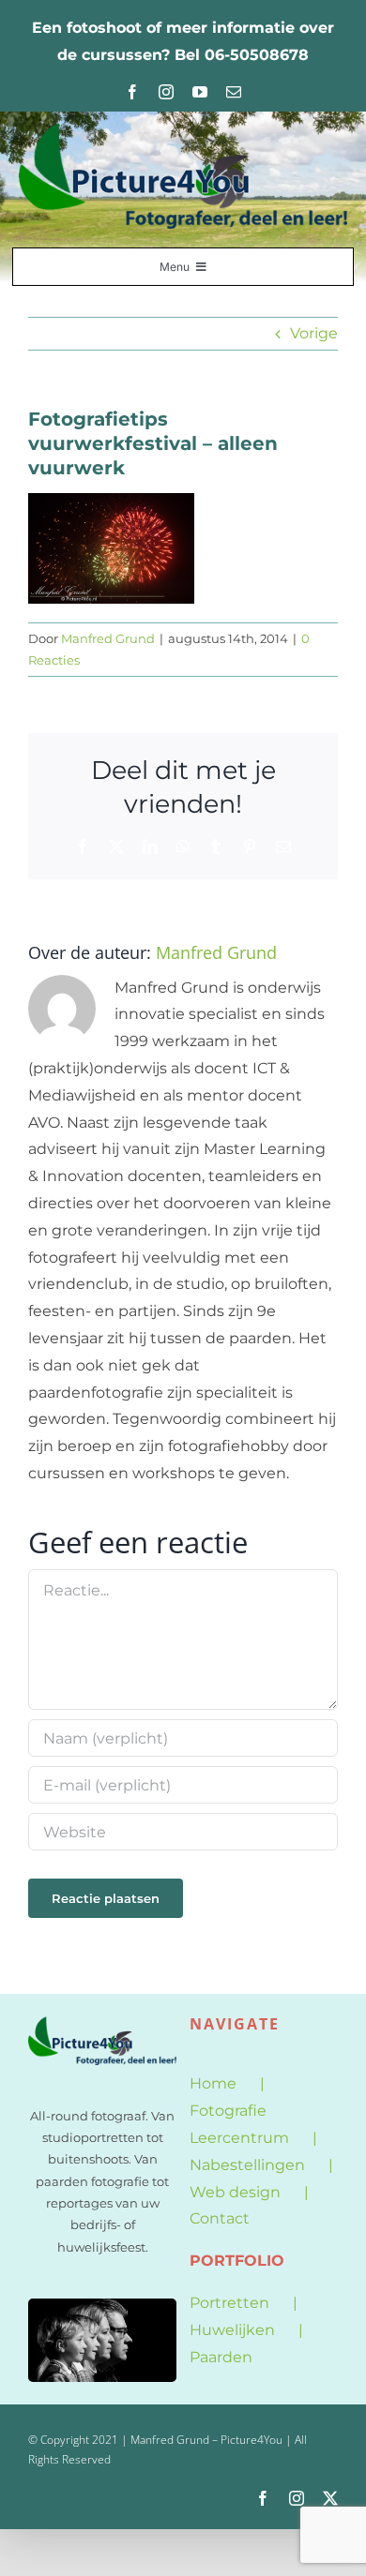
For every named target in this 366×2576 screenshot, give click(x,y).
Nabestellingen (247, 2165)
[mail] (234, 92)
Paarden (221, 2357)
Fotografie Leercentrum (239, 2124)
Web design (235, 2192)
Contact (220, 2218)
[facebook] (132, 92)
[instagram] (166, 92)
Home (213, 2083)
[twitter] (330, 2498)
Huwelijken (232, 2330)
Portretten (229, 2303)
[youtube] (200, 92)
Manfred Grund (108, 638)
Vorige (314, 333)
